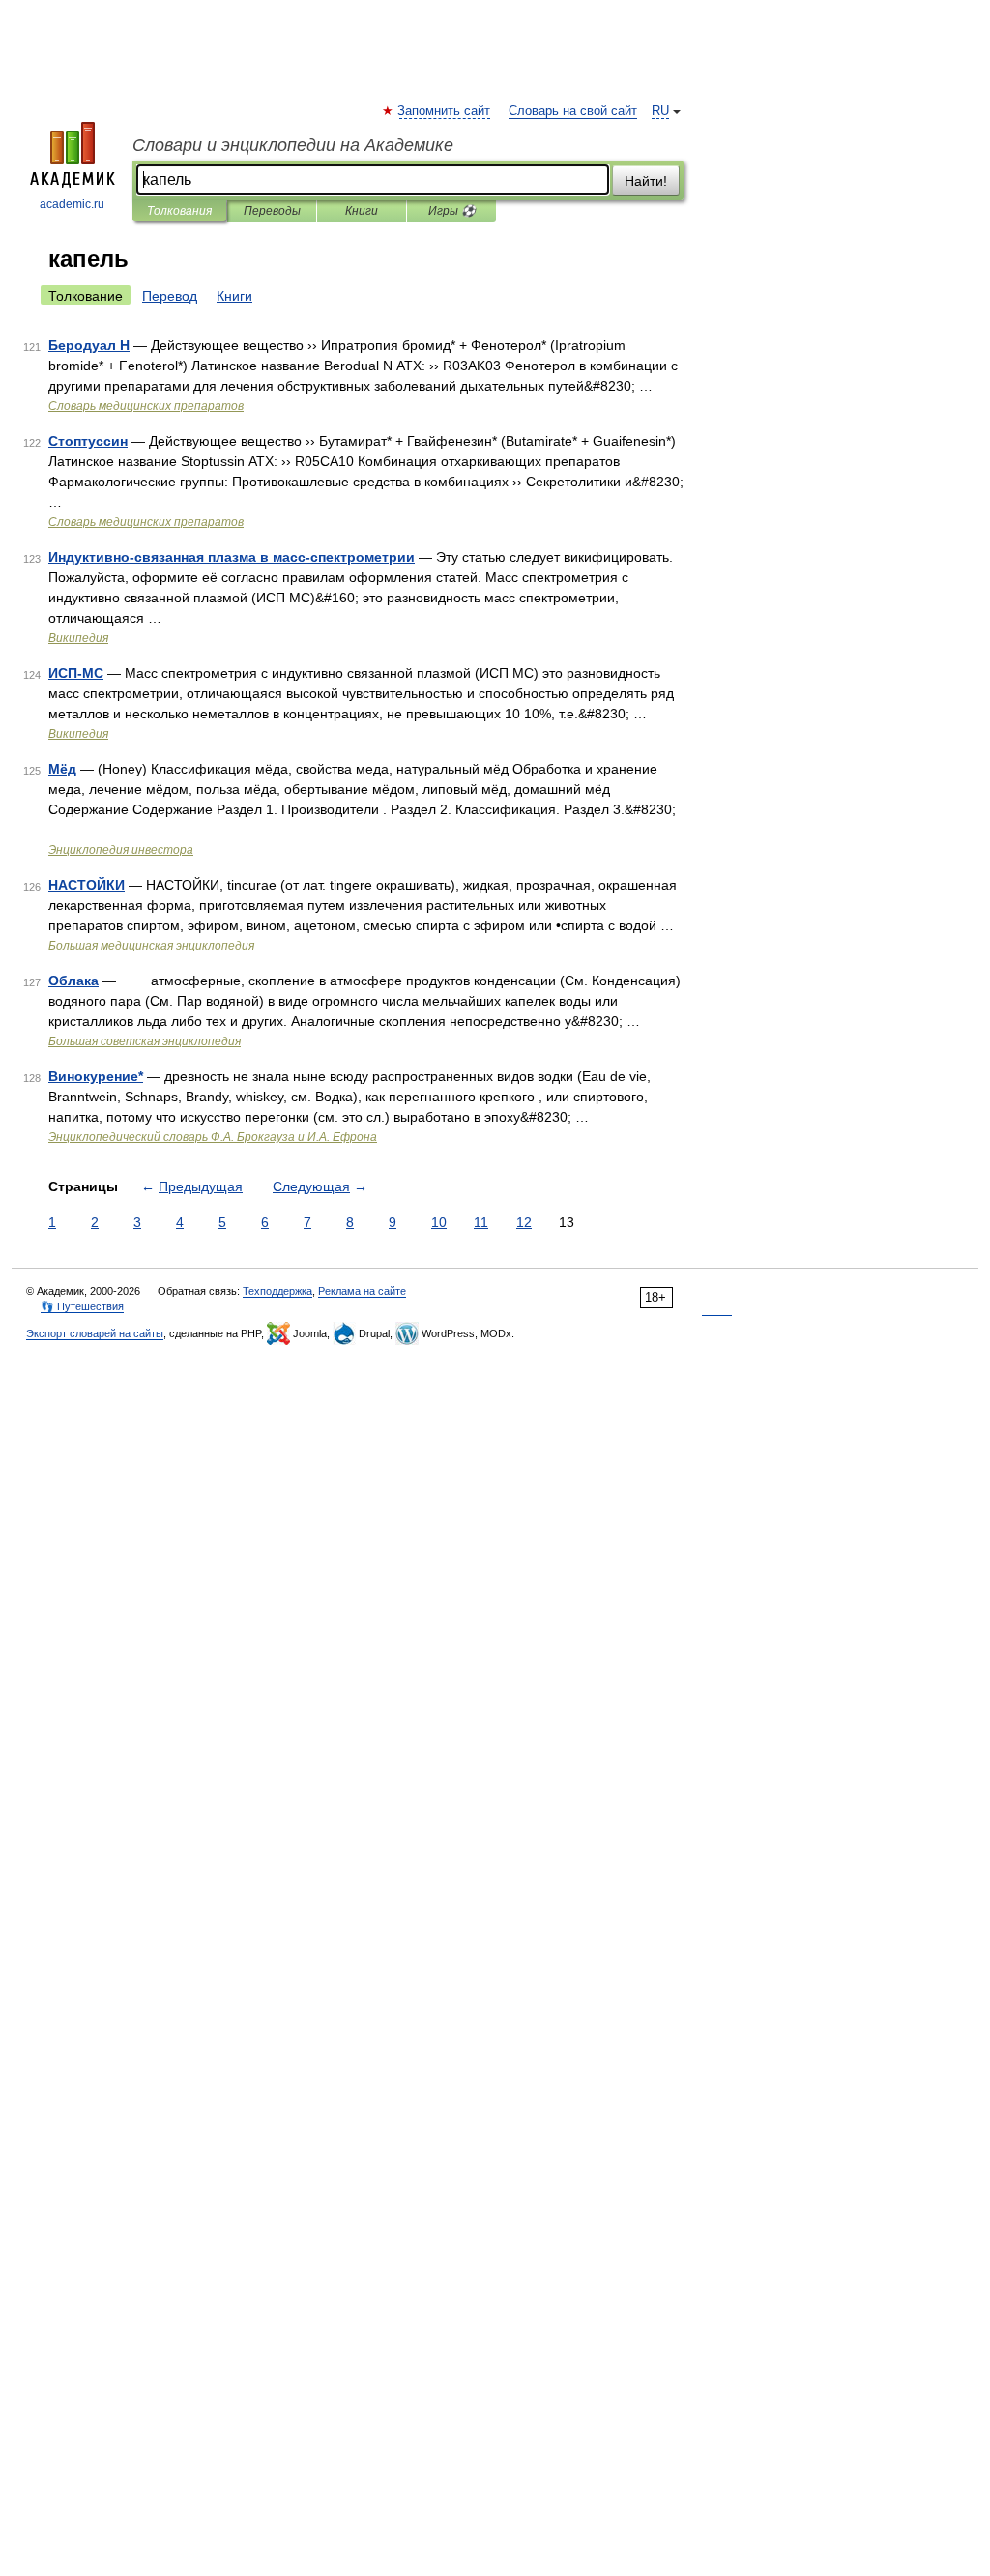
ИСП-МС (76, 673)
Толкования (179, 211)
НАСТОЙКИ (87, 885)
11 (481, 1222)
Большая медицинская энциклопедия (151, 946)
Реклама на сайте (362, 1291)
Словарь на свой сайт (573, 111)
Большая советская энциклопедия (145, 1041)
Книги (362, 211)
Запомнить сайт (445, 111)
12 (524, 1222)
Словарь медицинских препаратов (146, 406)
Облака (73, 981)
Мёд (62, 769)
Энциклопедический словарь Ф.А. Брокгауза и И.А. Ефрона (213, 1137)
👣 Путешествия (82, 1306)
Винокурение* (96, 1076)
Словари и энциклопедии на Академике (293, 145)
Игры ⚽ (452, 211)
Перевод (170, 296)
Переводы (272, 211)
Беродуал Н (89, 345)
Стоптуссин (88, 441)
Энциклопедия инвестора (121, 850)
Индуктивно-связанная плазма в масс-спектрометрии (232, 557)
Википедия (78, 638)
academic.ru (72, 204)
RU (660, 111)
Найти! (646, 181)
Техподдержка (277, 1291)
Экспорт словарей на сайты (95, 1333)
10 (439, 1222)
